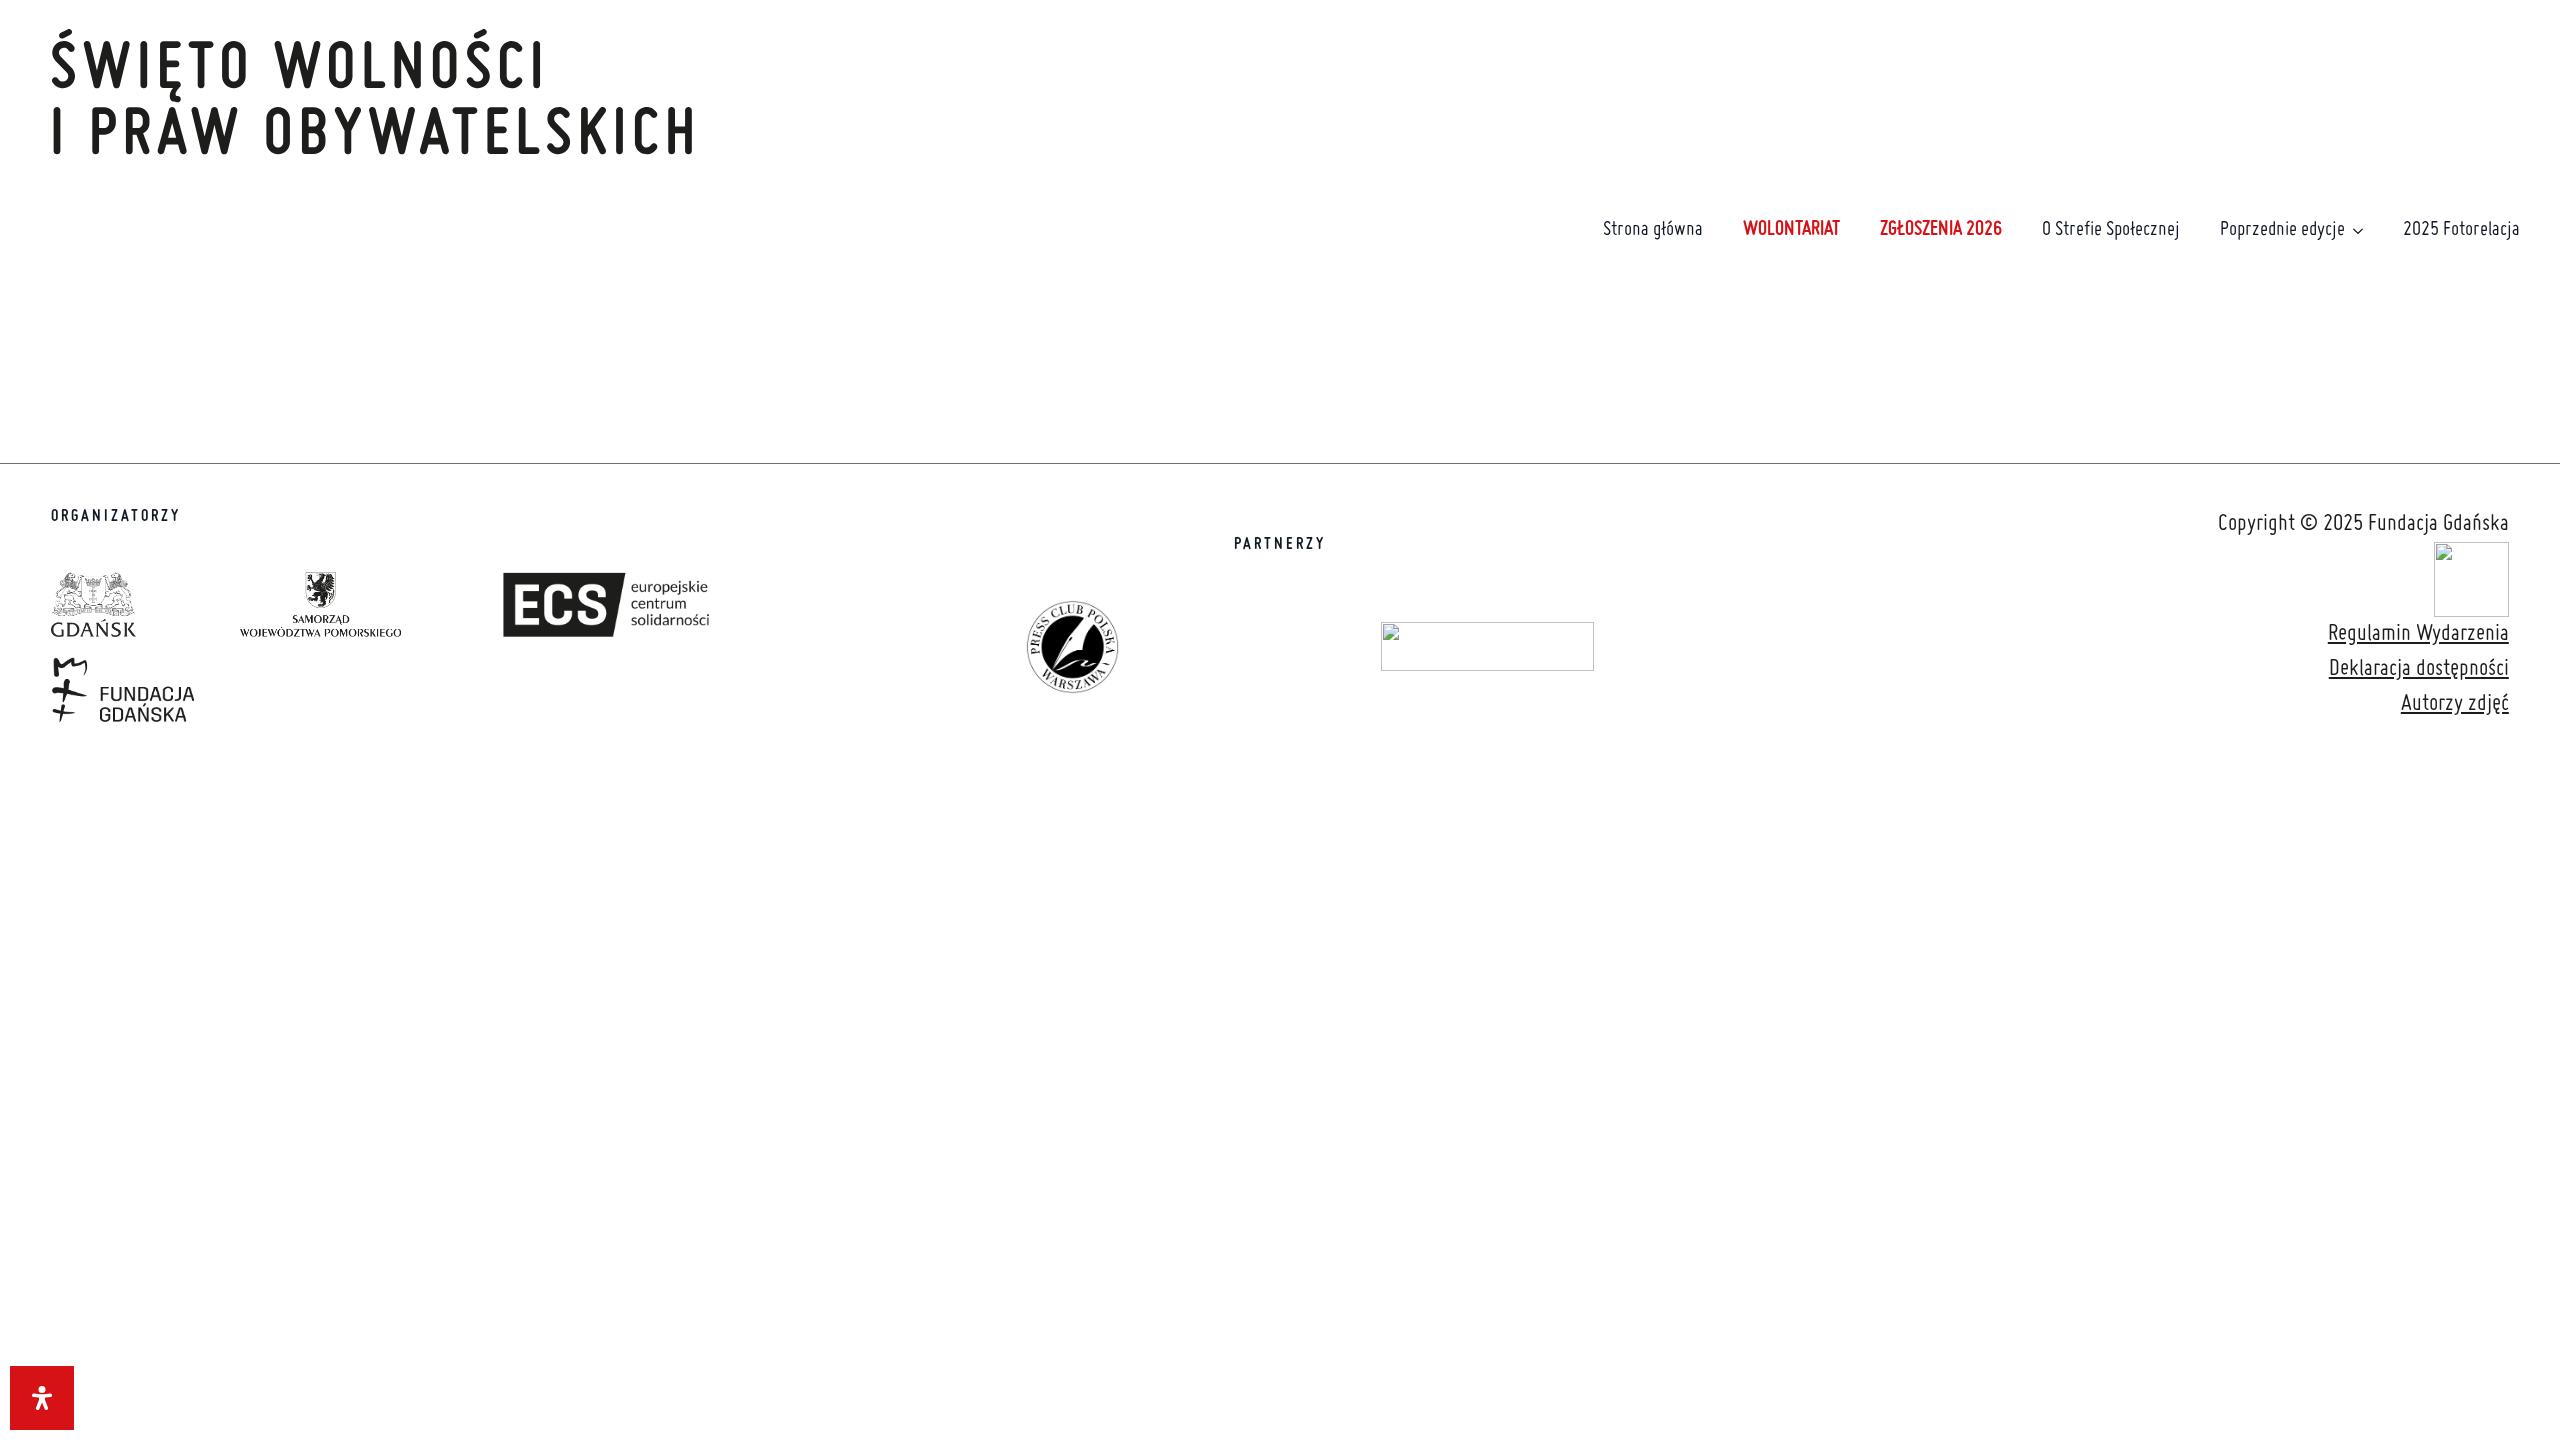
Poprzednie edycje (2282, 230)
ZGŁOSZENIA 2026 (1941, 230)
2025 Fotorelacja (2461, 230)
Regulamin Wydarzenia (2418, 634)
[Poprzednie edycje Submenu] (2364, 231)
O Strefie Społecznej (2111, 230)
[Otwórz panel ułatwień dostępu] (42, 1398)
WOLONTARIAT (1791, 230)
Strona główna (1653, 230)
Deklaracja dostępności (2419, 669)
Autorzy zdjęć (2455, 704)
